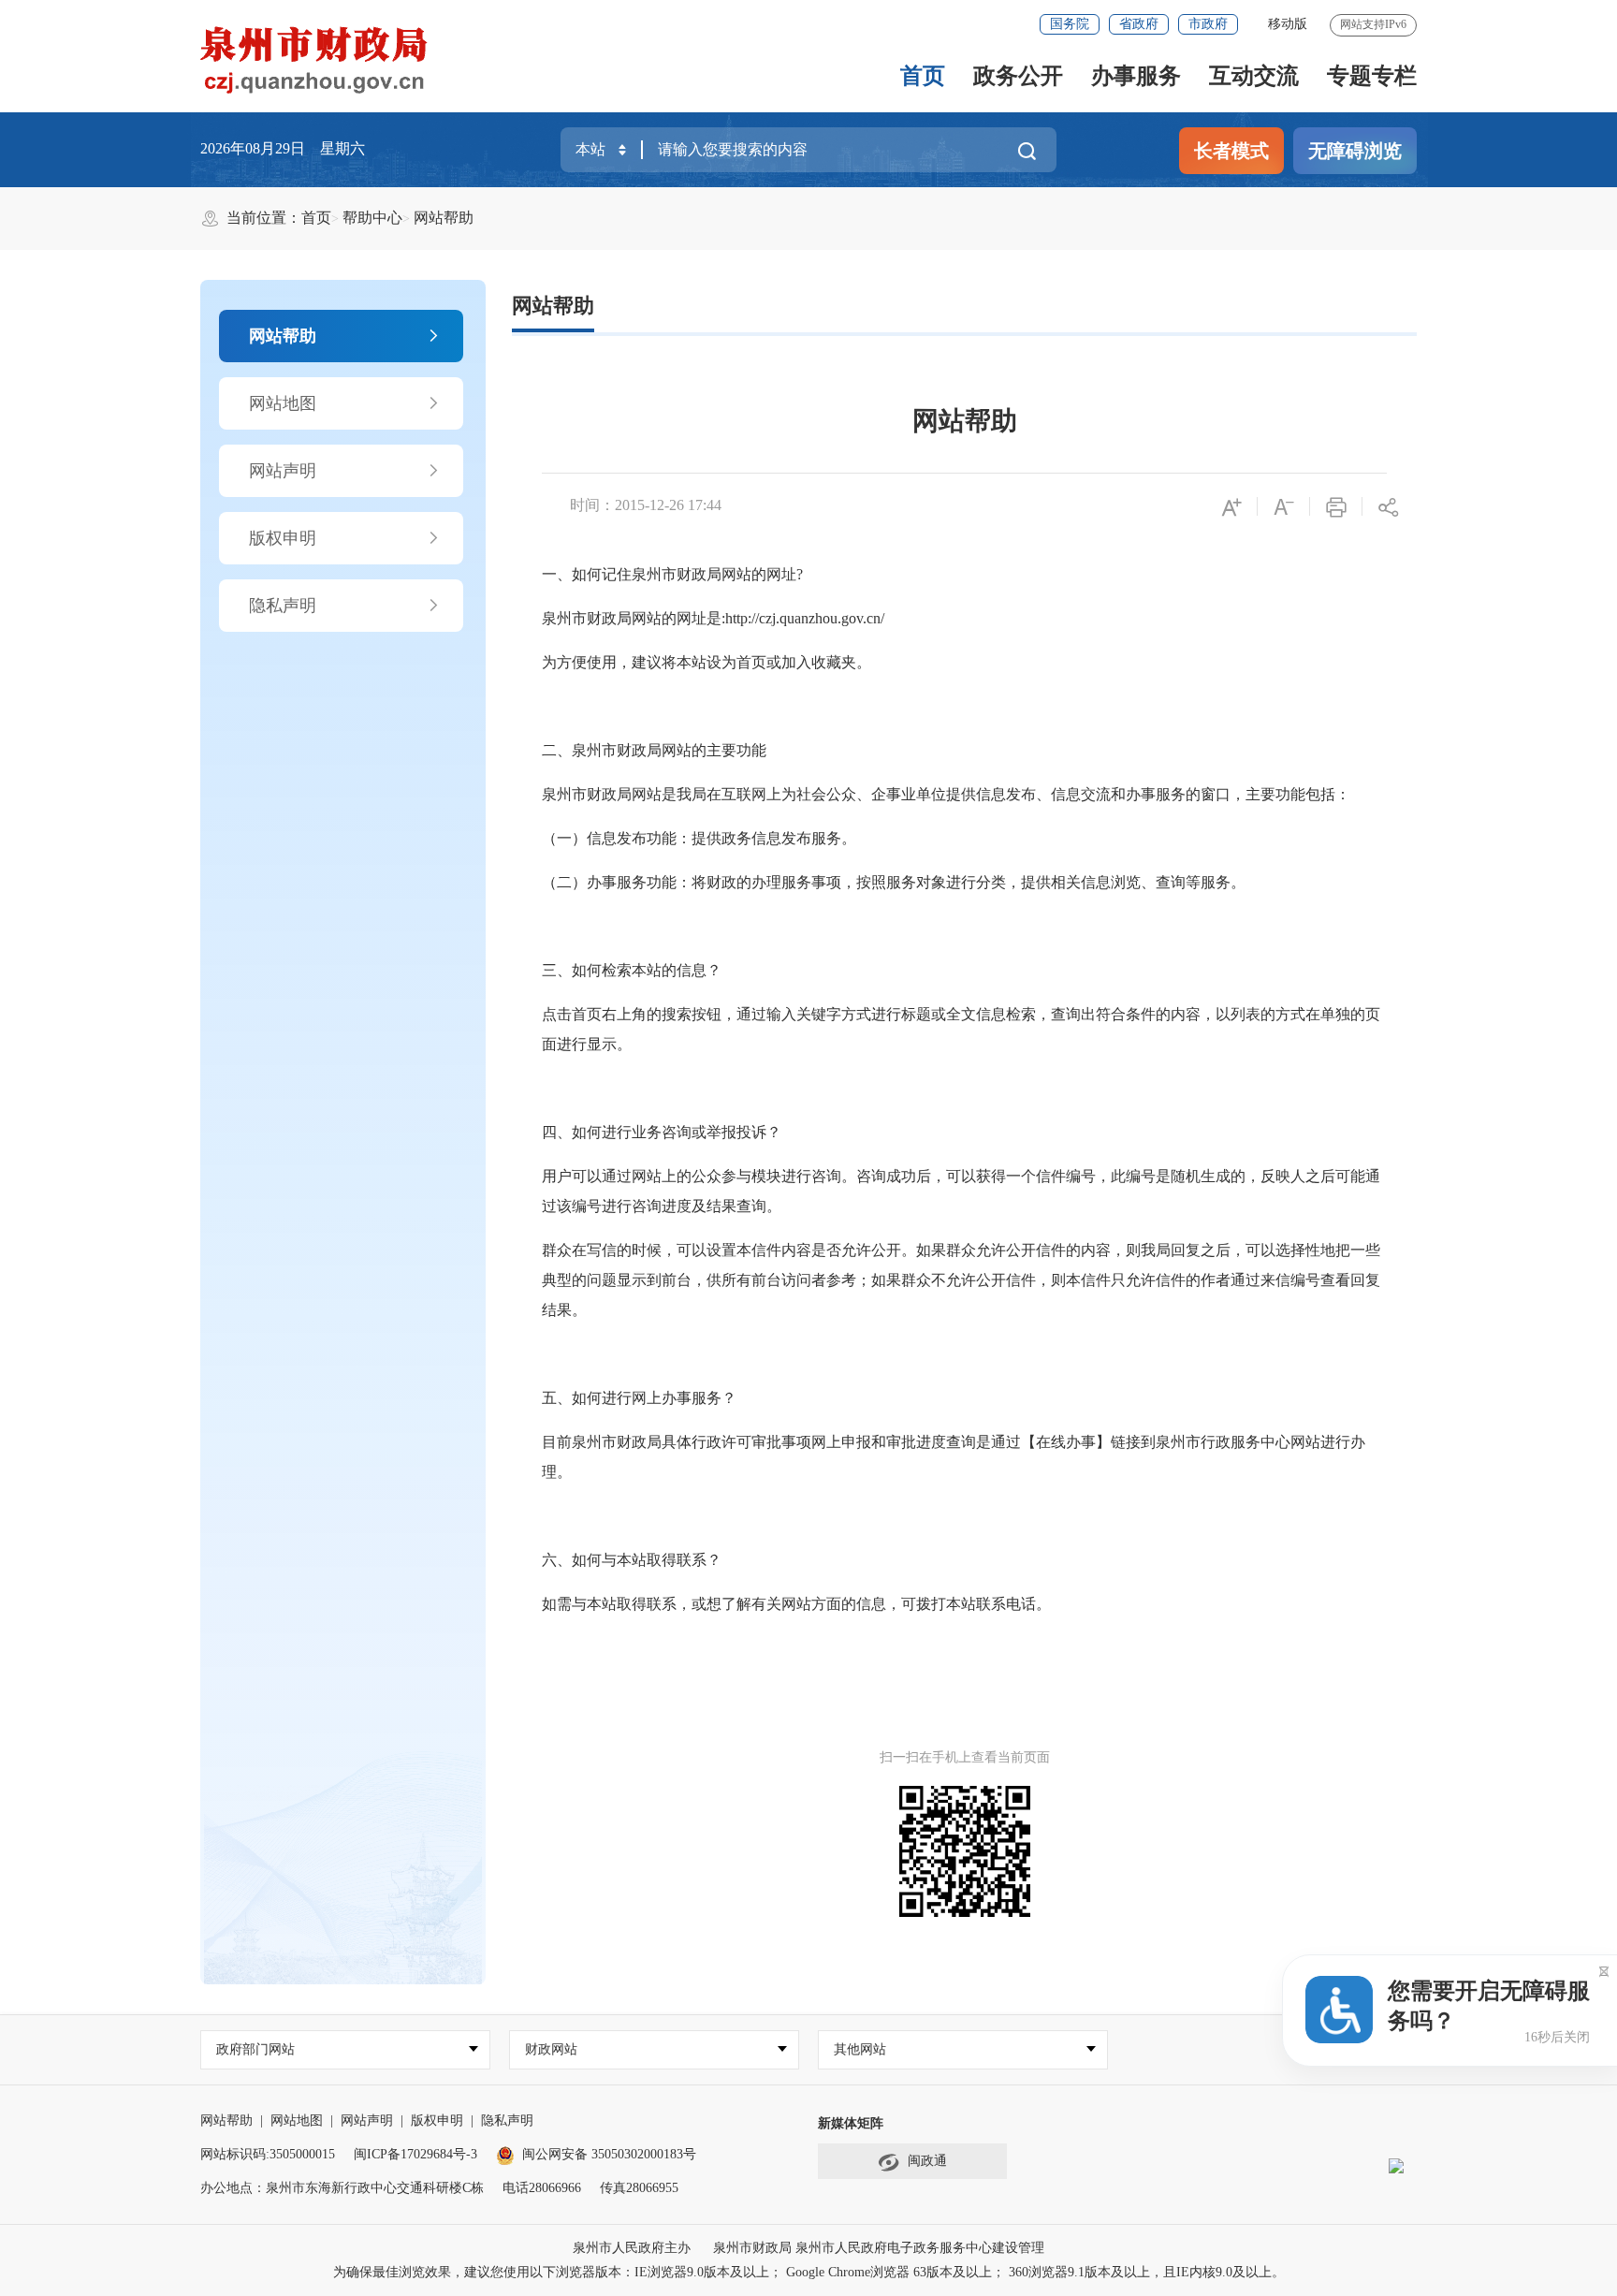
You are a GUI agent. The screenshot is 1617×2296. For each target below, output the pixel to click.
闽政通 (927, 2161)
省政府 (1139, 24)
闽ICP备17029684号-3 (415, 2154)
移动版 (1288, 24)
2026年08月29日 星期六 (283, 148)
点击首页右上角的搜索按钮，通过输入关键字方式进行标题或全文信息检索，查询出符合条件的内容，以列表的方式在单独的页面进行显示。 (961, 1029)
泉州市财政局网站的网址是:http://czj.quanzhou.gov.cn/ (713, 618)
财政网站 (551, 2049)
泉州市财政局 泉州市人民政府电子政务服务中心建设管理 (879, 2248)
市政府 (1208, 24)
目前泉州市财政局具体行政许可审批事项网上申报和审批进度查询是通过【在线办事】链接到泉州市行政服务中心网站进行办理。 (954, 1457)
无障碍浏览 (1355, 151)
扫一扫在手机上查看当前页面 (965, 1757)
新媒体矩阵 (851, 2123)
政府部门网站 (255, 2049)
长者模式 (1231, 151)
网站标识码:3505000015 (268, 2154)
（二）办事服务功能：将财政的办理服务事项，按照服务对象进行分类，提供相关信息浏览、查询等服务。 (894, 882)
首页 (923, 76)
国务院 (1070, 24)
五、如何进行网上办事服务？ (639, 1398)
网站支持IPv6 (1373, 24)
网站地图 (283, 403)
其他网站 (860, 2049)
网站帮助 (444, 218)
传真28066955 (639, 2188)
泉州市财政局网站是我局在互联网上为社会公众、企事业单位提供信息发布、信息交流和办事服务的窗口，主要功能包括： (946, 794)
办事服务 (1136, 76)
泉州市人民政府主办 (632, 2248)
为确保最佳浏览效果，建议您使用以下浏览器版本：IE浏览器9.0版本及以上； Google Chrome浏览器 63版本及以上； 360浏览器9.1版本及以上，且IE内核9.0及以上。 (809, 2272)
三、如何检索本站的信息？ (632, 970)
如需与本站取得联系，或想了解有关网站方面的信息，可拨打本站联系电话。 (796, 1604)
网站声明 (283, 471)
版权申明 (283, 538)
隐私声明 (283, 606)
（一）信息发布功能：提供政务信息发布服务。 (699, 838)
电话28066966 (542, 2188)
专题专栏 (1372, 76)
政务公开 (1018, 76)
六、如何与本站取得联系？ (632, 1560)
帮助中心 (372, 218)
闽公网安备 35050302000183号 (609, 2154)
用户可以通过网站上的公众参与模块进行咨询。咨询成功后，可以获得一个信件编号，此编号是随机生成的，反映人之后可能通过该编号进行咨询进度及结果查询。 (961, 1191)
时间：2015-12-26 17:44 (646, 505)
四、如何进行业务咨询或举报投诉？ (662, 1132)
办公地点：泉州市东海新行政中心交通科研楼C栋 (342, 2188)
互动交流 (1254, 76)
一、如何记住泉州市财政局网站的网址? (672, 574)
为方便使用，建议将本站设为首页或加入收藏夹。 (707, 662)
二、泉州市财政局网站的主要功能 (654, 750)
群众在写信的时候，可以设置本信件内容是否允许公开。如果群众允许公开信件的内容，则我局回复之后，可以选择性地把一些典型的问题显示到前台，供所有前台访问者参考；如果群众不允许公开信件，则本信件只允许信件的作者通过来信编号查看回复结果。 (961, 1280)
